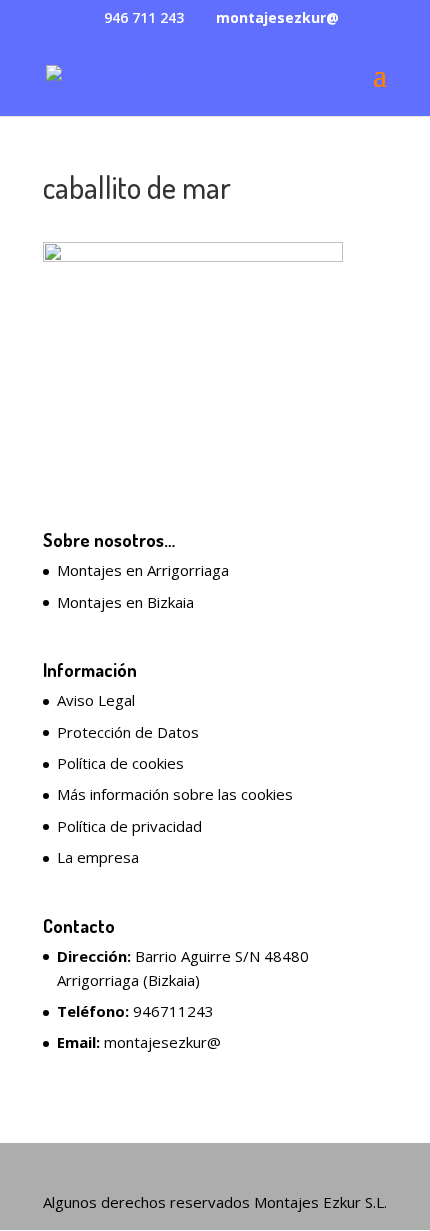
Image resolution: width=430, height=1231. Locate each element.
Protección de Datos (128, 732)
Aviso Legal (96, 700)
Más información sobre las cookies (175, 794)
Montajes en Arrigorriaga (143, 570)
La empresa (98, 857)
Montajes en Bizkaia (125, 602)
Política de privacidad (129, 826)
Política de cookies (120, 763)
